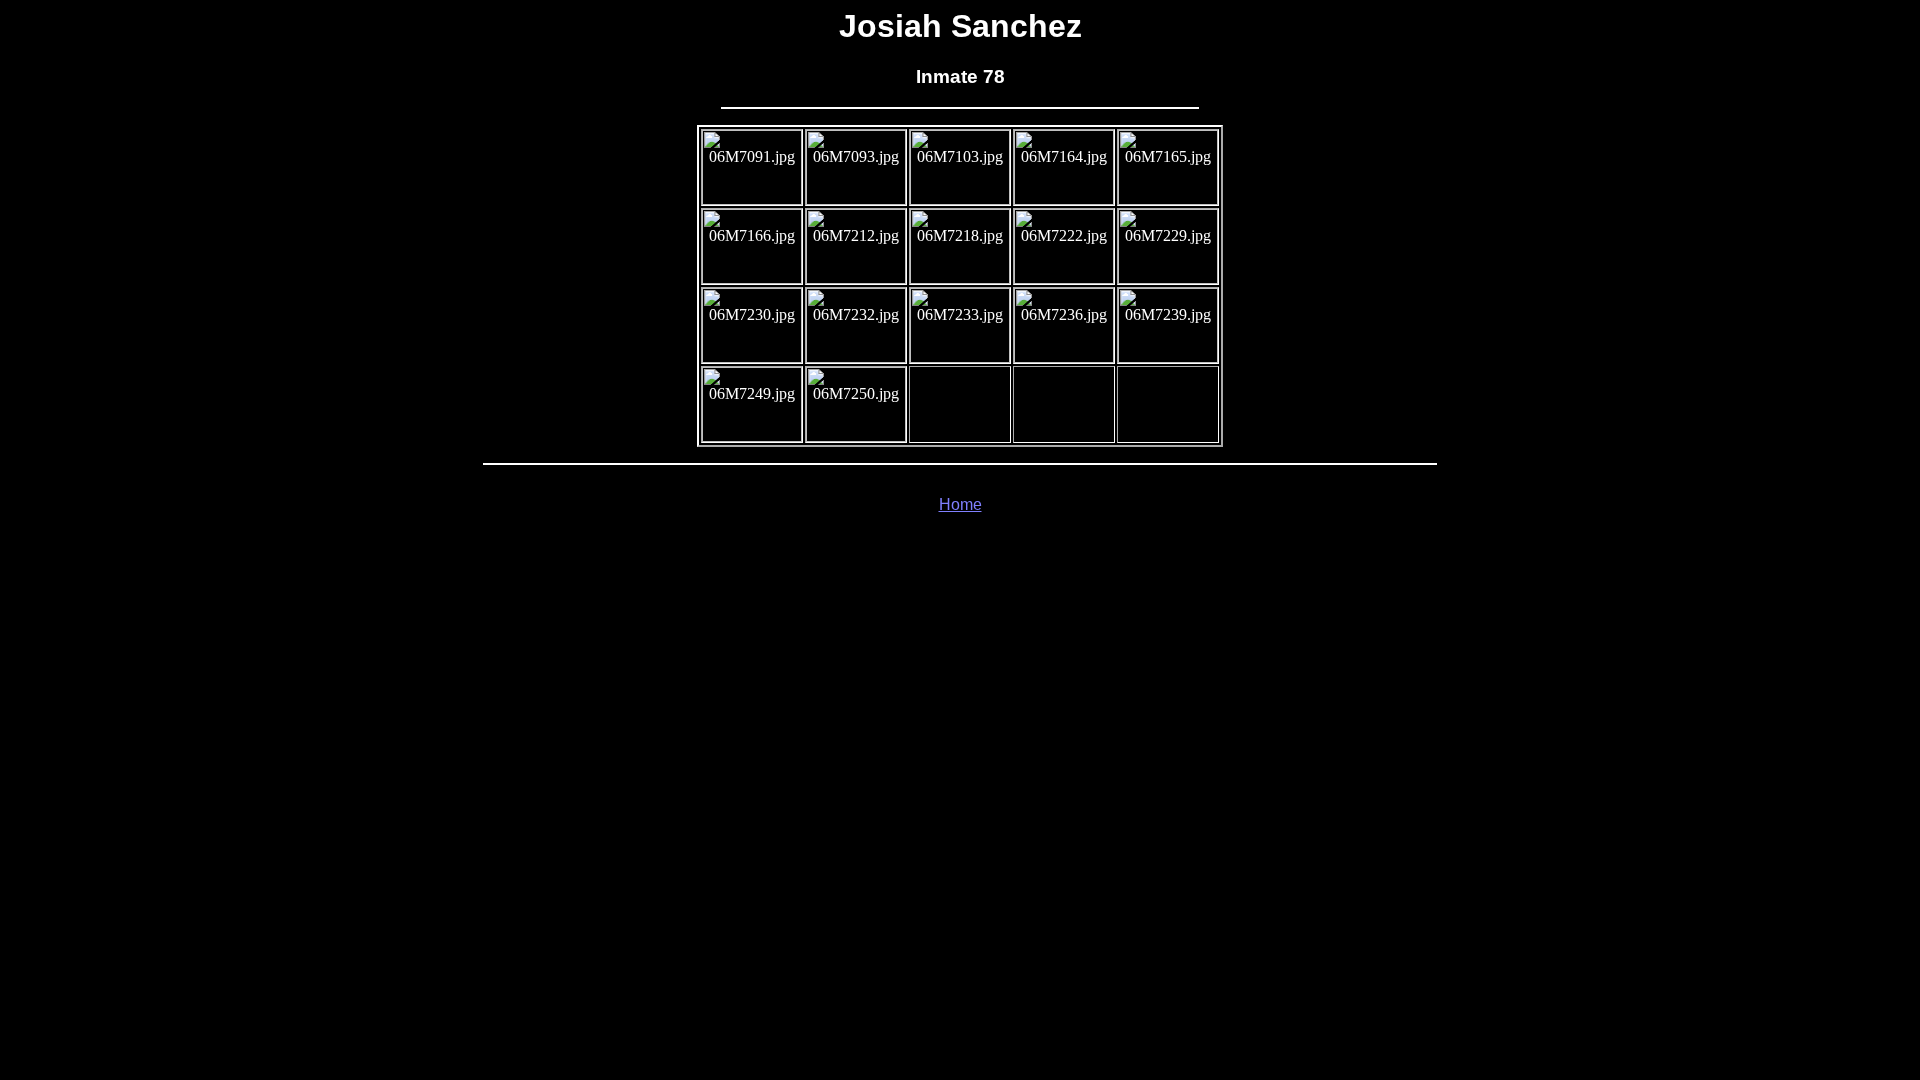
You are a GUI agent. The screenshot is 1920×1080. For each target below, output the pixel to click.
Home (960, 504)
